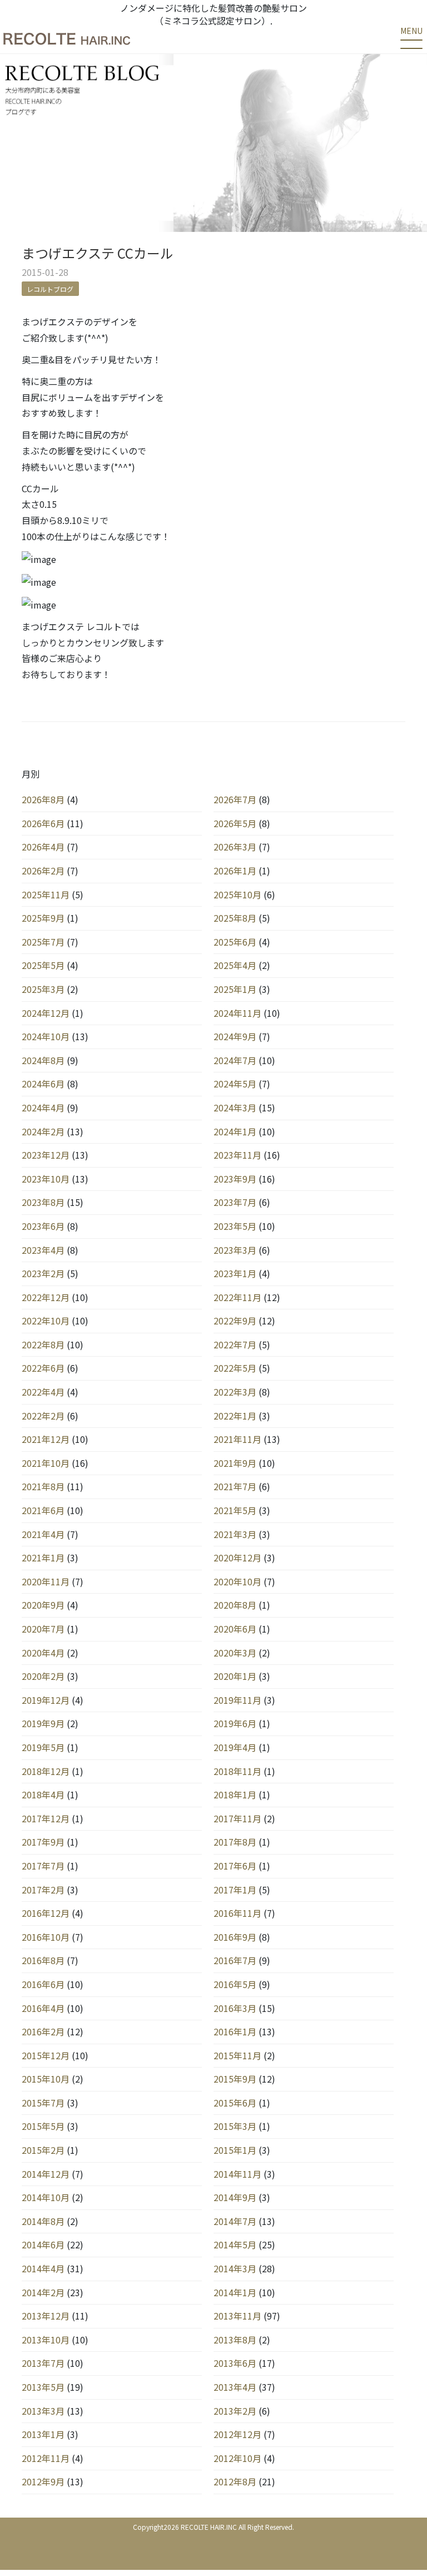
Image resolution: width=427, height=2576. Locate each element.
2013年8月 (235, 2340)
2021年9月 (235, 1463)
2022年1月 (235, 1416)
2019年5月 (43, 1747)
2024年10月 (46, 1036)
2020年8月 (235, 1605)
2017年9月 (43, 1842)
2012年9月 (43, 2481)
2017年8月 (235, 1842)
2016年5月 (235, 1984)
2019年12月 (46, 1700)
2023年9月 (235, 1179)
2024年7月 (235, 1060)
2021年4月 (43, 1534)
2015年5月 (43, 2126)
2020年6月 (235, 1629)
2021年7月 (235, 1486)
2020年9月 (43, 1605)
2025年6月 (235, 942)
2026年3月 (235, 847)
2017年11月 (237, 1818)
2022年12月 (46, 1297)
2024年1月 (235, 1131)
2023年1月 (235, 1273)
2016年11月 (237, 1913)
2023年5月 (235, 1226)
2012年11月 (46, 2458)
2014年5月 (235, 2244)
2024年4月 (43, 1107)
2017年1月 (235, 1890)
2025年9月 (43, 918)
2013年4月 (235, 2387)
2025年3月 (43, 989)
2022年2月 (43, 1416)
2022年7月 (235, 1344)
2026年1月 (235, 871)
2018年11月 (237, 1771)
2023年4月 (43, 1250)
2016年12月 (46, 1913)
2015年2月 (43, 2150)
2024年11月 (237, 1013)
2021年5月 (235, 1510)
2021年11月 (237, 1439)
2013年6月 (235, 2363)
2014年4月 (43, 2268)
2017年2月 (43, 1890)
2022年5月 (235, 1368)
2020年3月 (235, 1653)
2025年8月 (235, 918)
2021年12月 (46, 1439)
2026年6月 (43, 823)
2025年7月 (43, 942)
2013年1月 (43, 2434)
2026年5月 (235, 823)
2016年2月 (43, 2031)
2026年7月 (235, 799)
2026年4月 (43, 847)
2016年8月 (43, 1960)
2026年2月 (43, 871)
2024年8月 (43, 1060)
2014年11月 (237, 2174)
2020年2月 (43, 1676)
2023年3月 (235, 1250)
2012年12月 (237, 2434)
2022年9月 (235, 1321)
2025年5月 (43, 965)
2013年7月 (43, 2363)
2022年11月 (237, 1297)
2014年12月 (46, 2174)
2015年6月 (235, 2103)
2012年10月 (237, 2458)
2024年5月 (235, 1084)
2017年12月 (46, 1818)
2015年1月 (235, 2150)
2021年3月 (235, 1534)
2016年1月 (235, 2031)
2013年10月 (46, 2340)
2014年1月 (235, 2292)
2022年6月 (43, 1368)
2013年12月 (46, 2316)
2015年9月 (235, 2079)
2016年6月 (43, 1984)
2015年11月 (237, 2055)
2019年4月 (235, 1747)
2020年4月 (43, 1653)
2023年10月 (46, 1179)
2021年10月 (46, 1463)
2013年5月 (43, 2387)
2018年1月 (235, 1794)
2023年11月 (237, 1155)
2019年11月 (237, 1700)
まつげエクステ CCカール (98, 253)
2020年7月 (43, 1629)
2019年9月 (43, 1723)
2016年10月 (46, 1937)
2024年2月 (43, 1131)
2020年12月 (237, 1558)
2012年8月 (235, 2481)
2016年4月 (43, 2008)
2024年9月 (235, 1036)
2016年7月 (235, 1960)
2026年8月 (43, 799)
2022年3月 (235, 1392)
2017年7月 (43, 1866)
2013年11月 (237, 2316)
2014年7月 (235, 2221)
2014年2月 (43, 2292)
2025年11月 (46, 894)
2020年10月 (237, 1581)
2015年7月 (43, 2103)
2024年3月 (235, 1107)
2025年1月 (235, 989)
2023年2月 (43, 1273)
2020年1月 (235, 1676)
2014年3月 (235, 2268)
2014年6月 (43, 2244)
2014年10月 (46, 2197)
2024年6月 (43, 1084)
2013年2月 (235, 2411)
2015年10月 (46, 2079)
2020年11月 (46, 1581)
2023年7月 (235, 1202)
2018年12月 (46, 1771)
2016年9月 (235, 1937)
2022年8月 (43, 1344)
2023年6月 (43, 1226)
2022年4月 (43, 1392)
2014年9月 (235, 2197)
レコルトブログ (50, 289)
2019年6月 (235, 1723)
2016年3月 (235, 2008)
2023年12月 (46, 1155)
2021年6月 (43, 1510)
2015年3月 (235, 2126)
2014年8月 (43, 2221)
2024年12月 (46, 1013)
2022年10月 (46, 1321)
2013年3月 (43, 2411)
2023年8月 (43, 1202)
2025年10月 (237, 894)
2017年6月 (235, 1866)
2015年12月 (46, 2055)
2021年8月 (43, 1486)
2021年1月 (43, 1558)
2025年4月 (235, 965)
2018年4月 (43, 1794)
